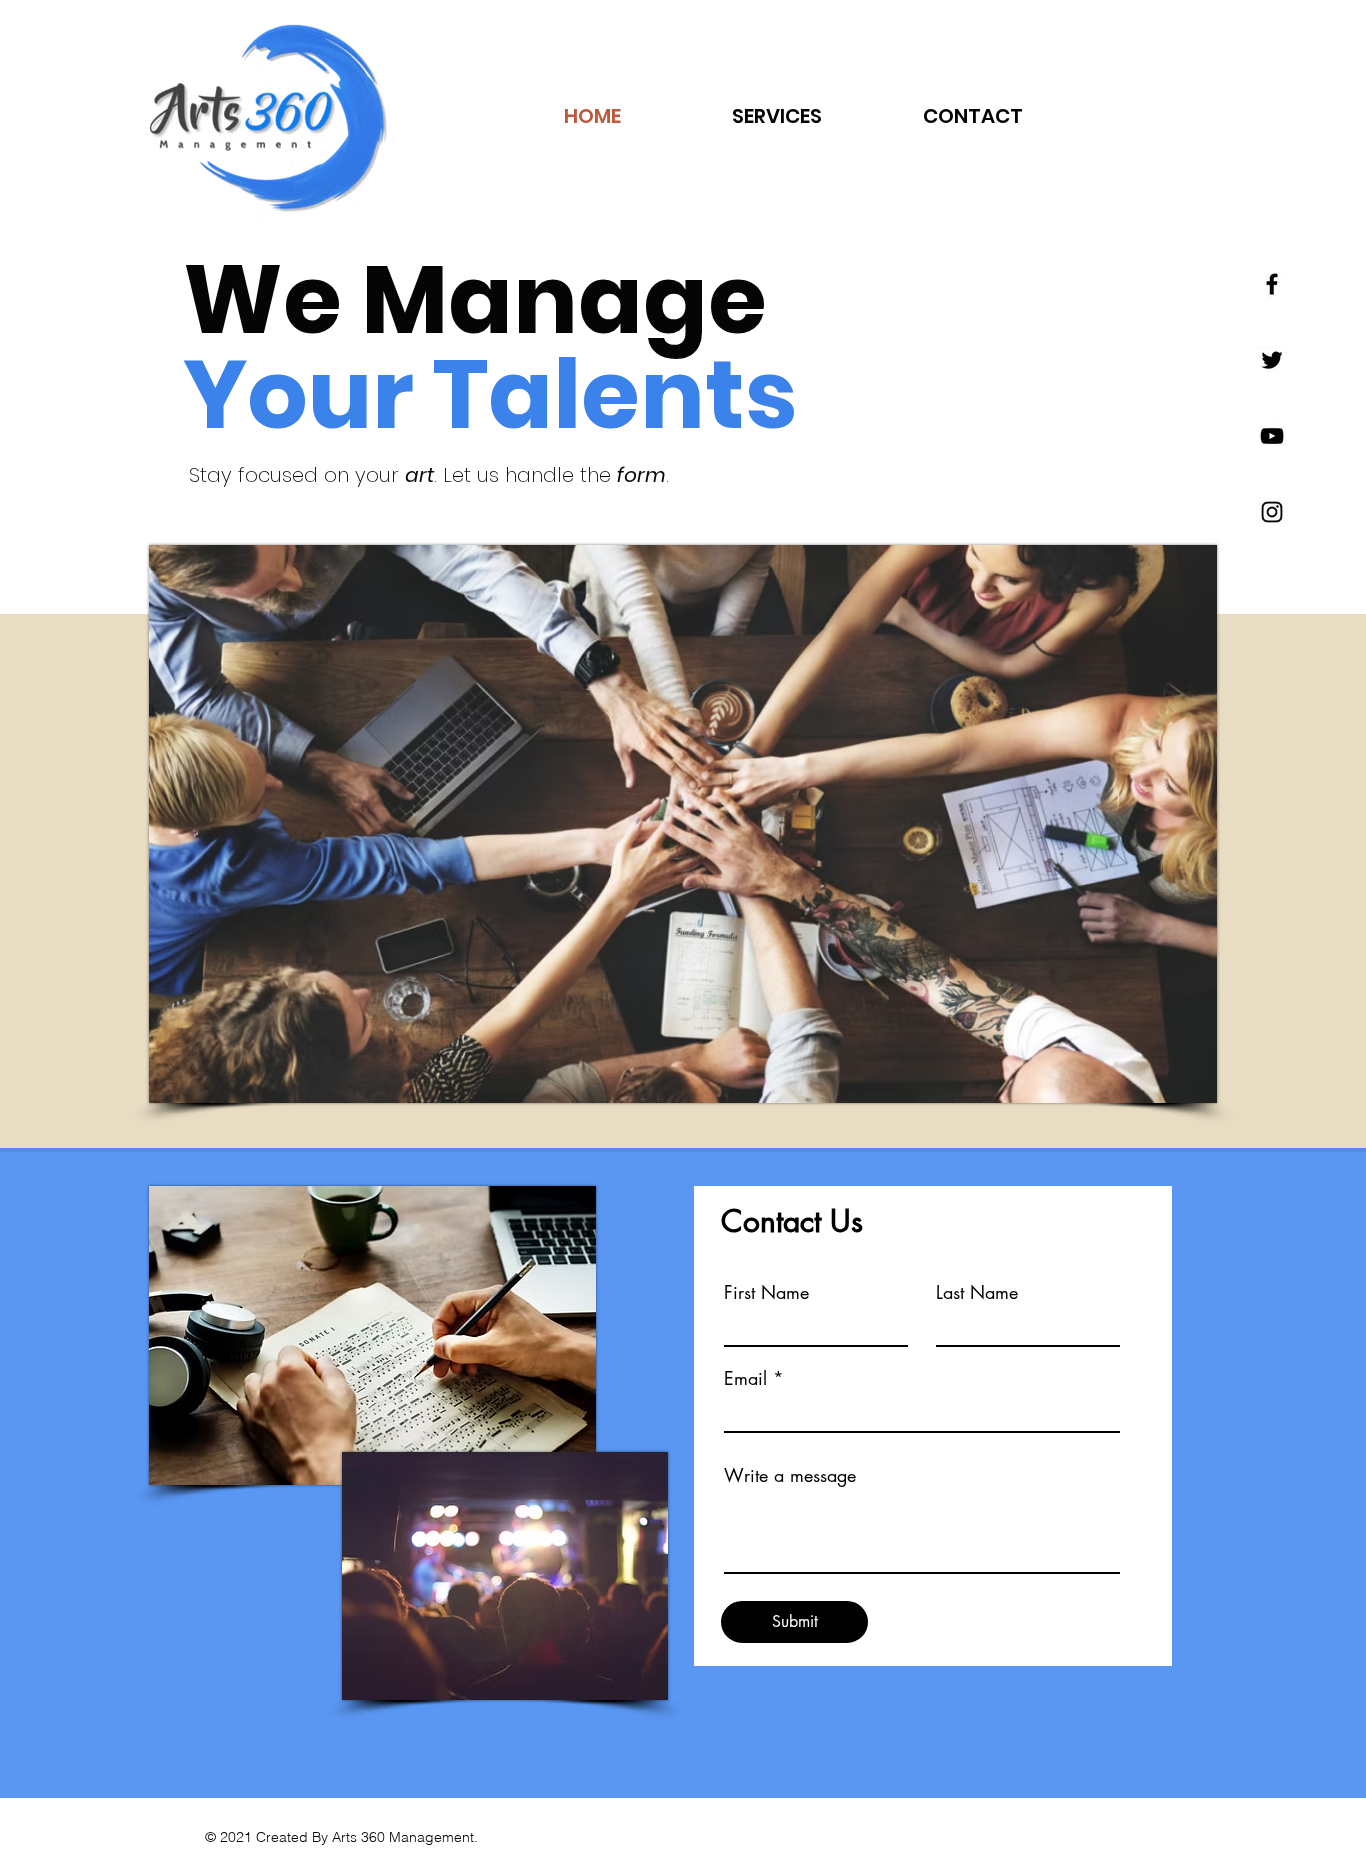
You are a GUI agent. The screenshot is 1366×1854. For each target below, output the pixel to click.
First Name (766, 1292)
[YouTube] (1272, 436)
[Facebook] (1272, 284)
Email (745, 1378)
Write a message (790, 1475)
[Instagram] (1272, 512)
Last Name (977, 1292)
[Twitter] (1272, 360)
